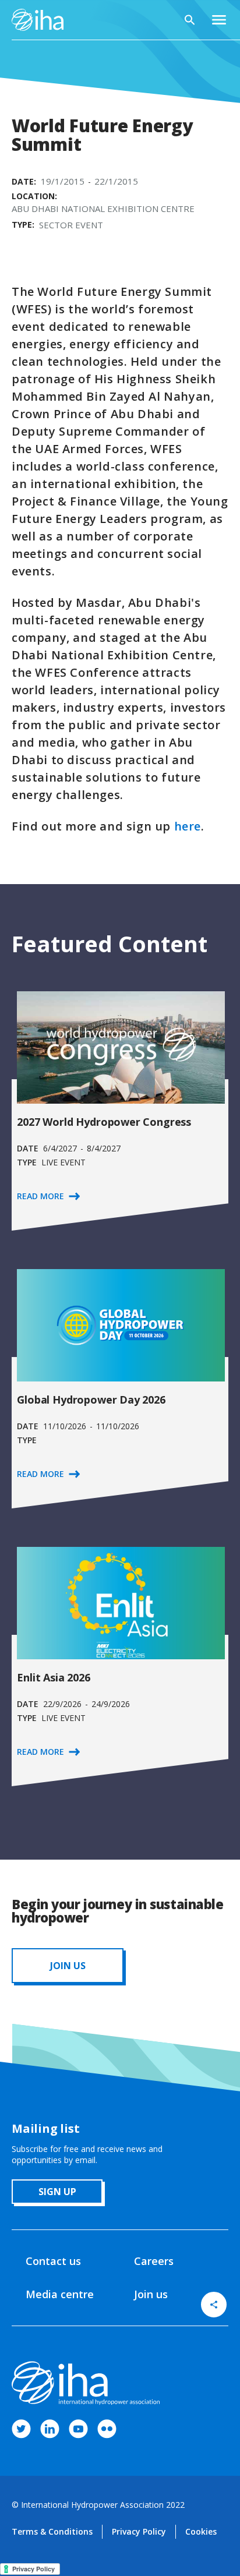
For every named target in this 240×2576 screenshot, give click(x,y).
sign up (57, 2192)
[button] (219, 20)
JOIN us (68, 1966)
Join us (151, 2294)
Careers (154, 2261)
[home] (38, 20)
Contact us (53, 2261)
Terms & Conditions (52, 2531)
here (188, 826)
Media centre (60, 2294)
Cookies (201, 2531)
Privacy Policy (139, 2531)
